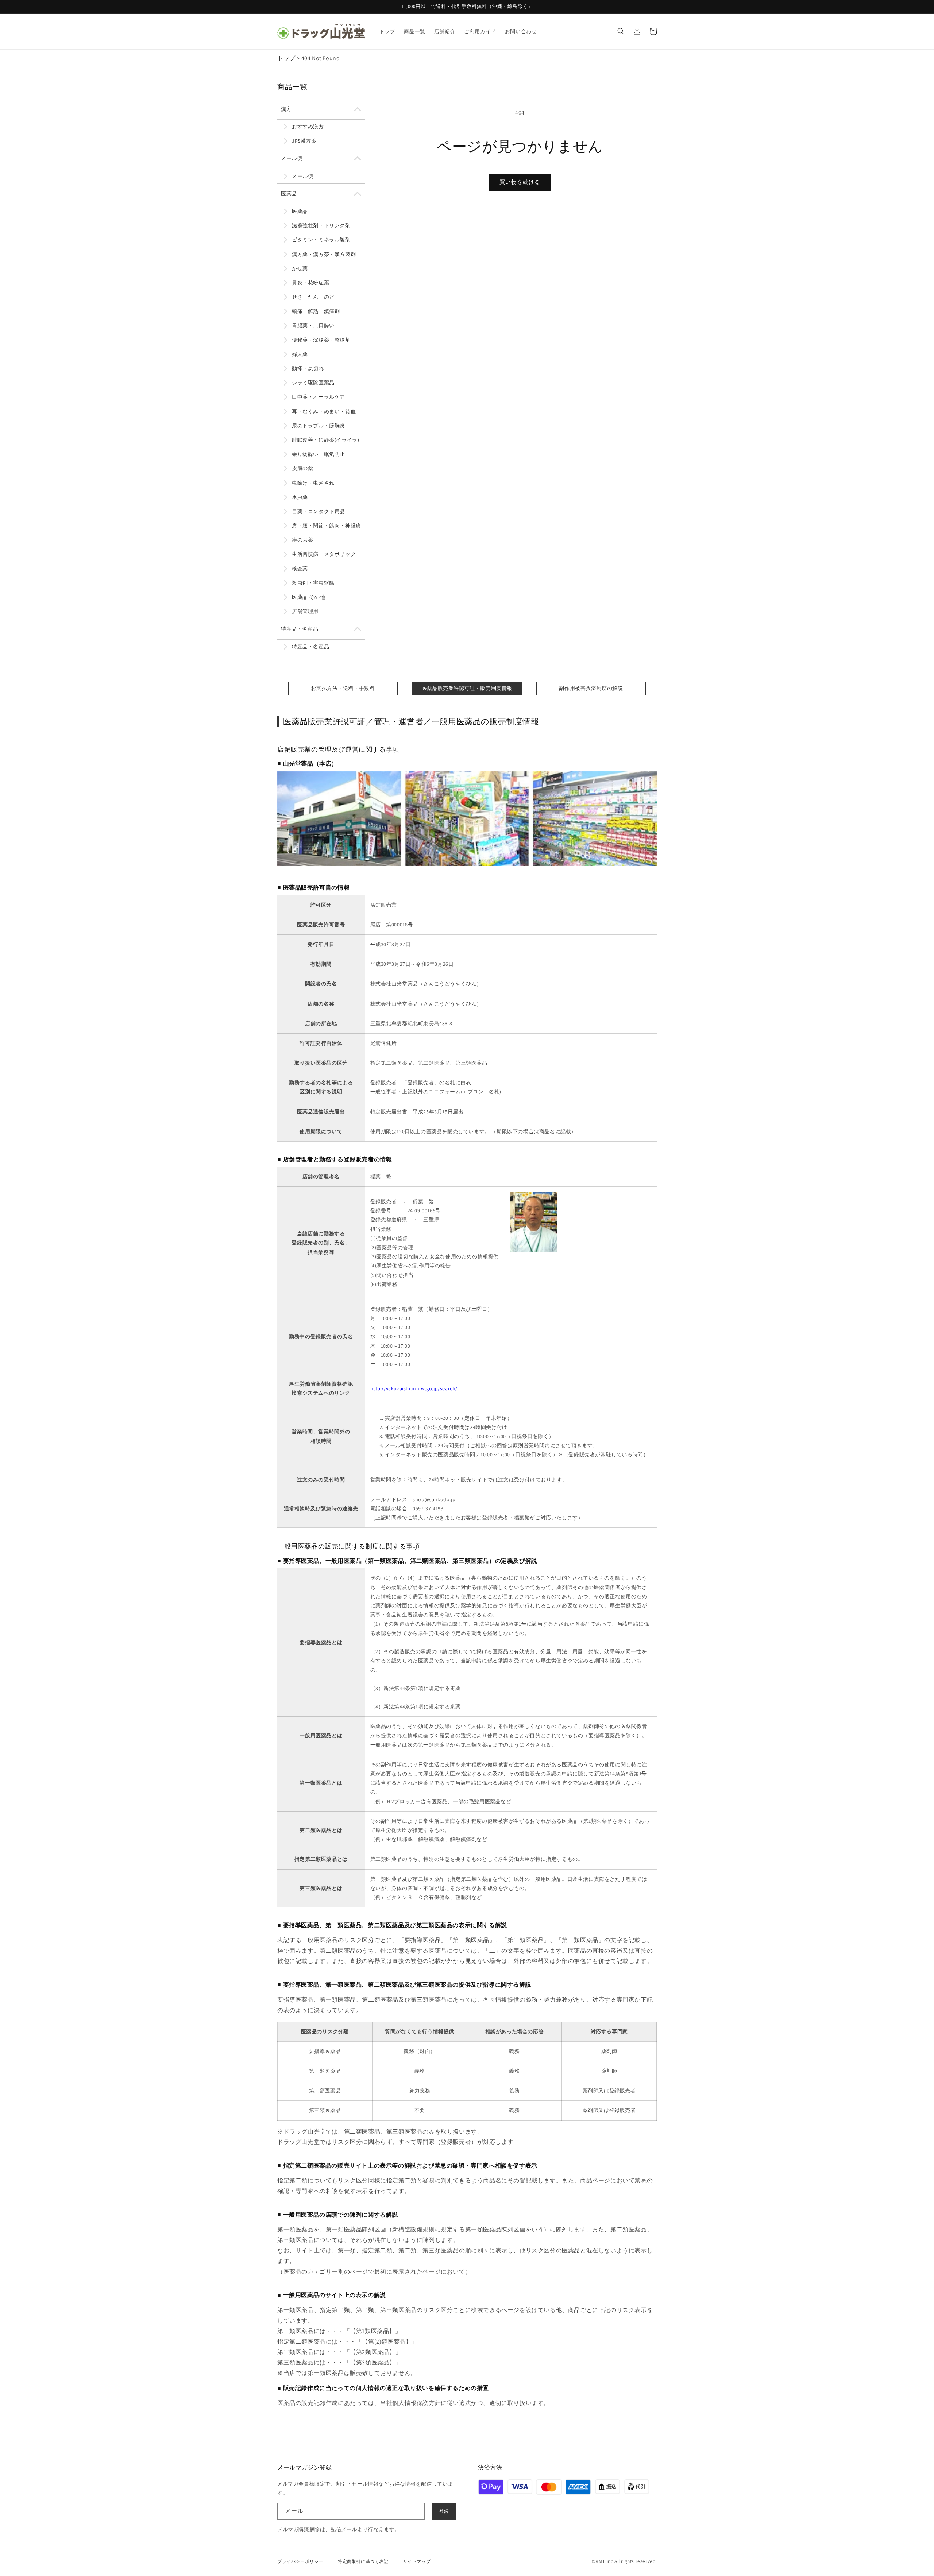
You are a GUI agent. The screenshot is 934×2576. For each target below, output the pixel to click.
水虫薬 (300, 497)
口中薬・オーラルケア (319, 397)
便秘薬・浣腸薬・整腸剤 (321, 340)
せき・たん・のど (313, 297)
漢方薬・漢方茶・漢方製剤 (324, 254)
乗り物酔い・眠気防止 (319, 454)
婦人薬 (300, 354)
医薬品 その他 (308, 597)
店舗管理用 (305, 611)
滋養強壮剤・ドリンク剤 (321, 225)
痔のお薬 (302, 540)
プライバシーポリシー (300, 2561)
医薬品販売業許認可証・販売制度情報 (467, 688)
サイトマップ (417, 2561)
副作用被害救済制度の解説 (591, 688)
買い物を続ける (520, 182)
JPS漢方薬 (304, 141)
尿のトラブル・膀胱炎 (319, 426)
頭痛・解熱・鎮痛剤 (316, 311)
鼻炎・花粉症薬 (310, 283)
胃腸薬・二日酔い (313, 325)
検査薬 (300, 569)
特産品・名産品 (300, 629)
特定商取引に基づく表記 (363, 2561)
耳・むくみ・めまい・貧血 (324, 411)
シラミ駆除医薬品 (313, 383)
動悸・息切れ (308, 368)
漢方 (286, 109)
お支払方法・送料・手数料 (343, 688)
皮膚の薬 (302, 468)
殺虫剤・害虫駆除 (313, 583)
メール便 (292, 158)
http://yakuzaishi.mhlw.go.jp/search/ (414, 1388)
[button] (621, 31)
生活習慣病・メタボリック (324, 554)
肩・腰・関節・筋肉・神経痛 (327, 526)
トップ (286, 58)
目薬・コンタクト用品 (319, 511)
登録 (444, 2511)
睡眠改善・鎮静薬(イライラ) (325, 440)
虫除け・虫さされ (313, 483)
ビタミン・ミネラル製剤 (321, 240)
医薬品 (289, 194)
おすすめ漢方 (308, 127)
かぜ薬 (300, 268)
